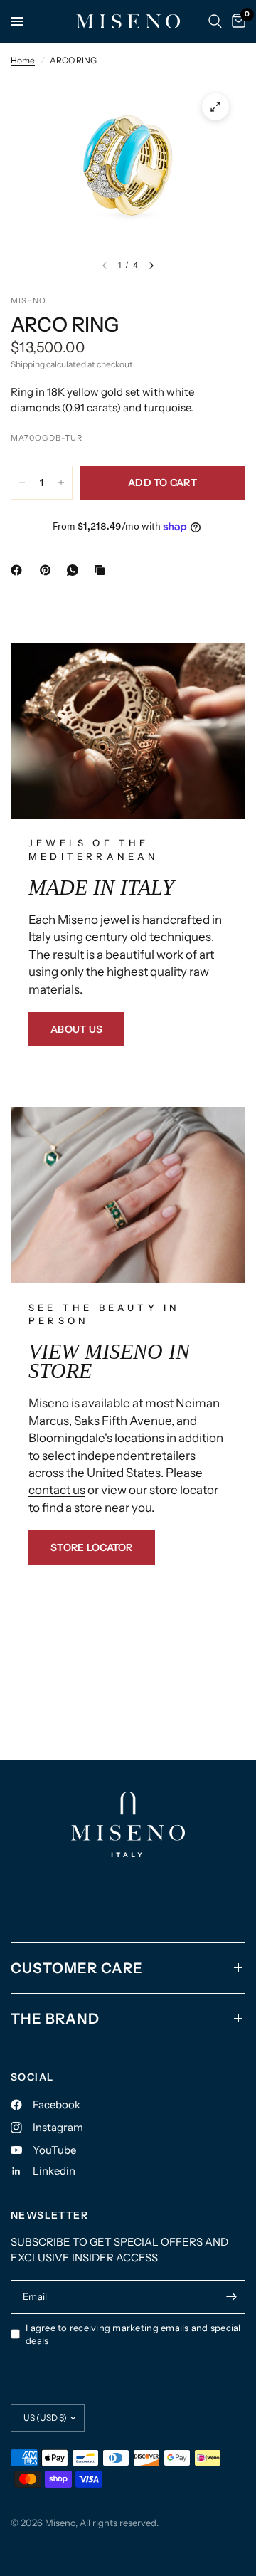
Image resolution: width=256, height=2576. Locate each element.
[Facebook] (19, 570)
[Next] (151, 266)
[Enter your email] (231, 2297)
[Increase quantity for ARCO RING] (61, 483)
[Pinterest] (48, 570)
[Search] (215, 21)
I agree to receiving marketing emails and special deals (133, 2334)
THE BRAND (55, 2019)
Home (23, 60)
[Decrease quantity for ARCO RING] (22, 483)
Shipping (28, 364)
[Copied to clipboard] (102, 570)
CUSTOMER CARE (77, 1968)
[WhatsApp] (75, 570)
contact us (57, 1490)
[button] (76, 1029)
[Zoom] (215, 107)
